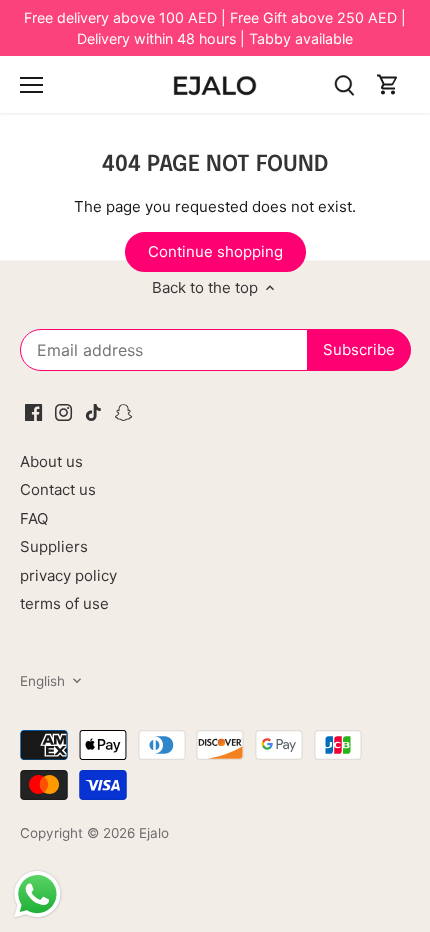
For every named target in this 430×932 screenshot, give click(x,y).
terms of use (64, 603)
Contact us (58, 489)
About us (51, 461)
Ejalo (154, 833)
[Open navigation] (31, 85)
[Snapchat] (123, 410)
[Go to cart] (388, 84)
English (42, 681)
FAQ (34, 518)
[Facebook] (33, 410)
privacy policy (68, 575)
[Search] (344, 84)
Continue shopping (215, 251)
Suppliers (54, 546)
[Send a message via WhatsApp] (37, 894)
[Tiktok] (93, 410)
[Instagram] (63, 410)
